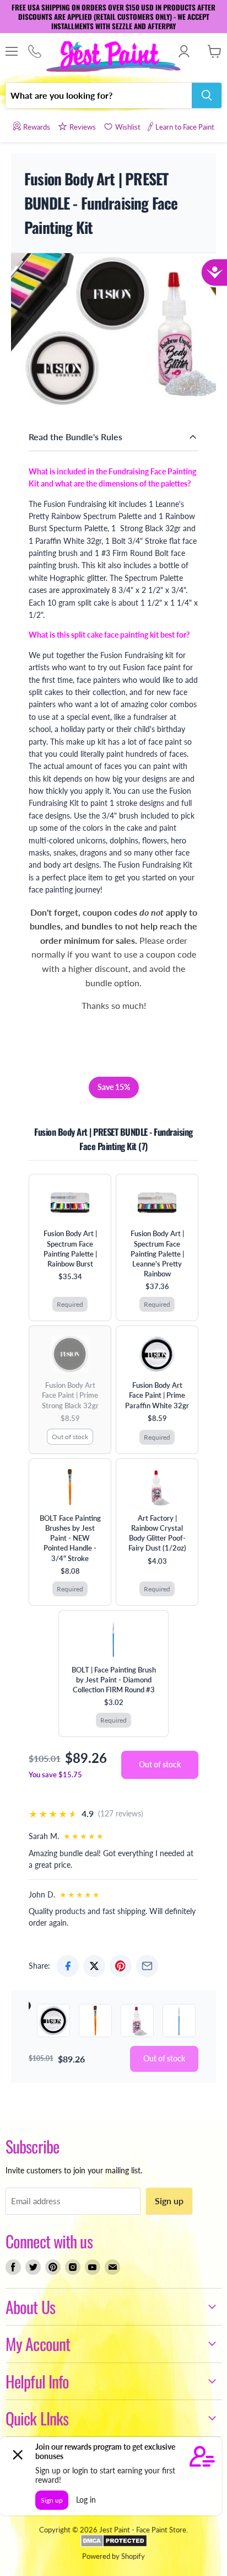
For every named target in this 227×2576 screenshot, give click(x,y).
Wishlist (128, 127)
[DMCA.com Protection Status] (114, 2545)
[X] (94, 1966)
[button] (160, 1765)
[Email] (147, 1966)
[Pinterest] (121, 1966)
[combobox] (99, 95)
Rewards (37, 127)
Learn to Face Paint (185, 127)
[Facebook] (68, 1966)
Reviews (83, 127)
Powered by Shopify (113, 2556)
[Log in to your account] (184, 51)
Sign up (169, 2201)
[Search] (207, 95)
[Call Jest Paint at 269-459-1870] (34, 52)
